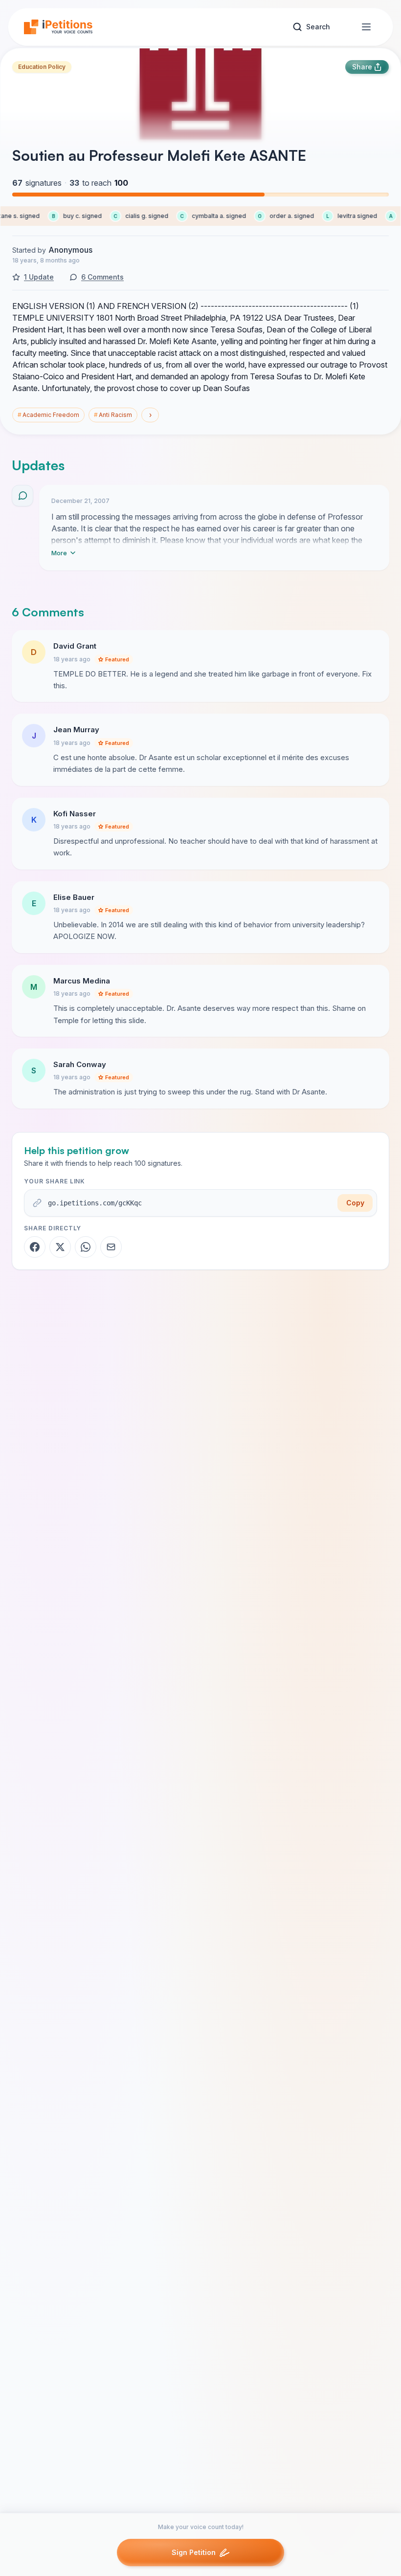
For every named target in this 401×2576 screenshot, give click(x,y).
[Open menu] (366, 27)
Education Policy (42, 67)
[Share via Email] (111, 1247)
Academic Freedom (48, 415)
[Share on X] (60, 1247)
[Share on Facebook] (35, 1247)
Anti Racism (113, 415)
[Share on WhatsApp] (86, 1247)
